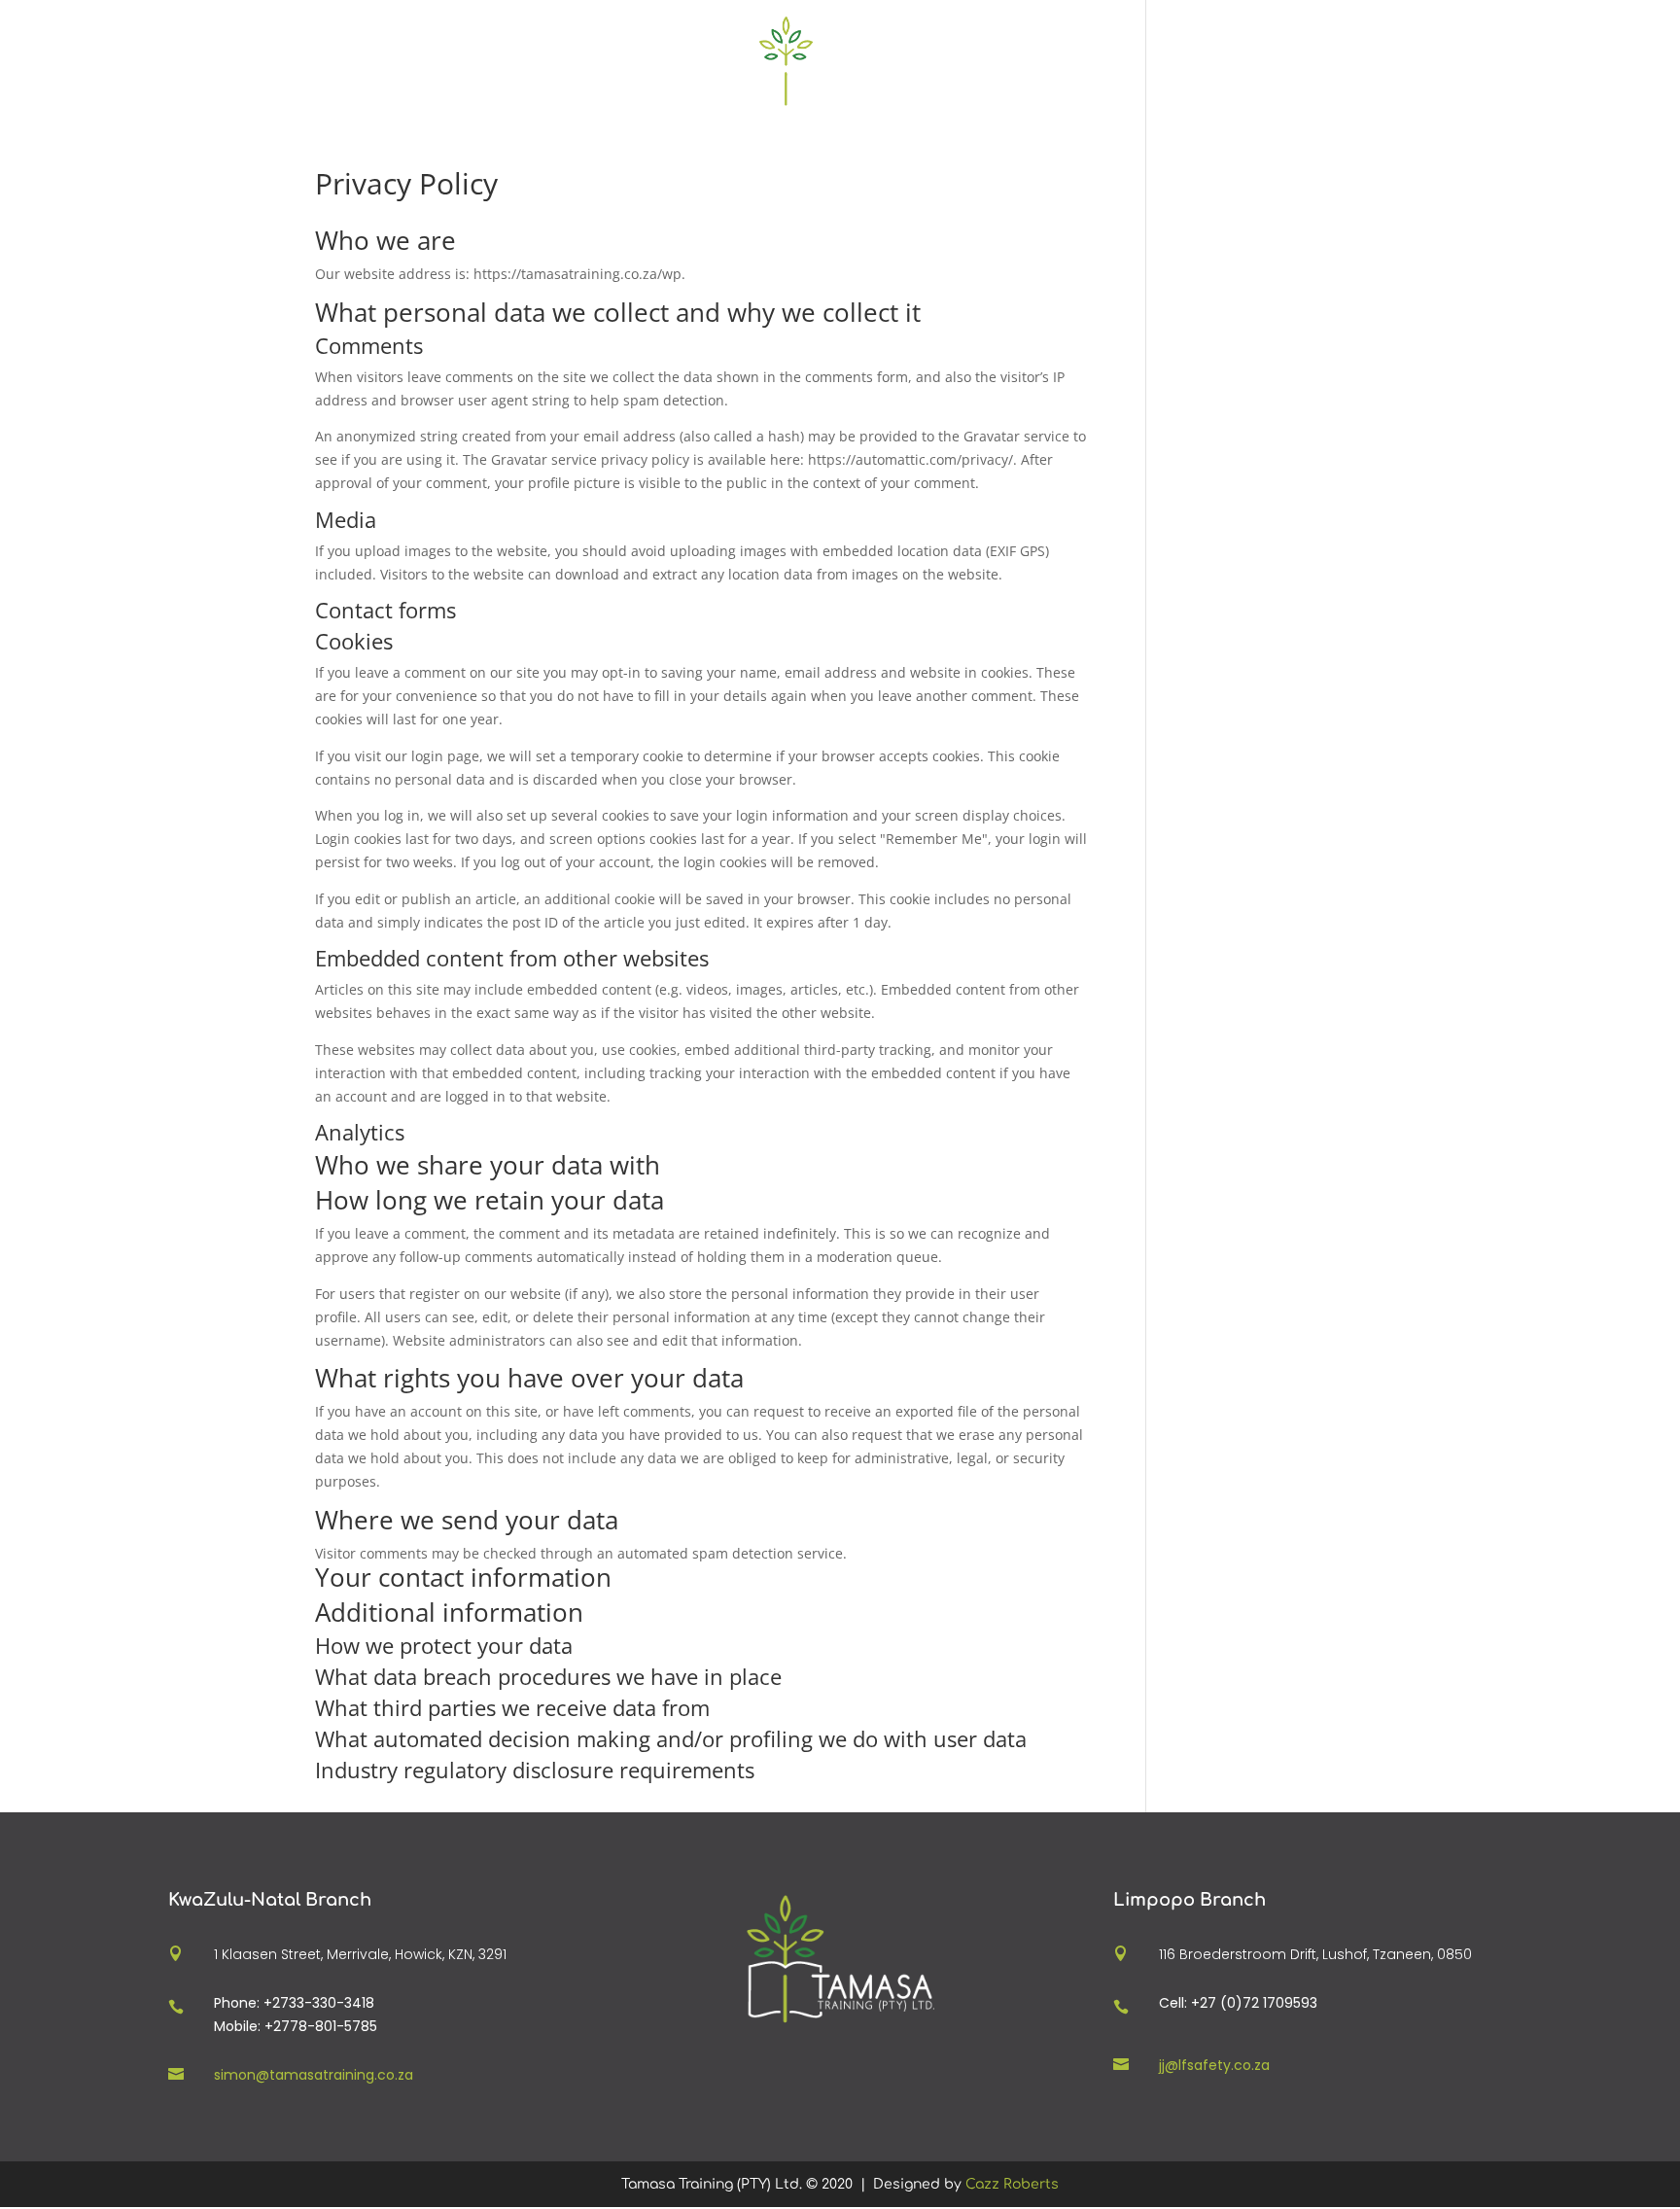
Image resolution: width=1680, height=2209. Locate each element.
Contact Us (1046, 62)
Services (697, 62)
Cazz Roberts (1012, 2184)
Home (608, 62)
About (945, 62)
